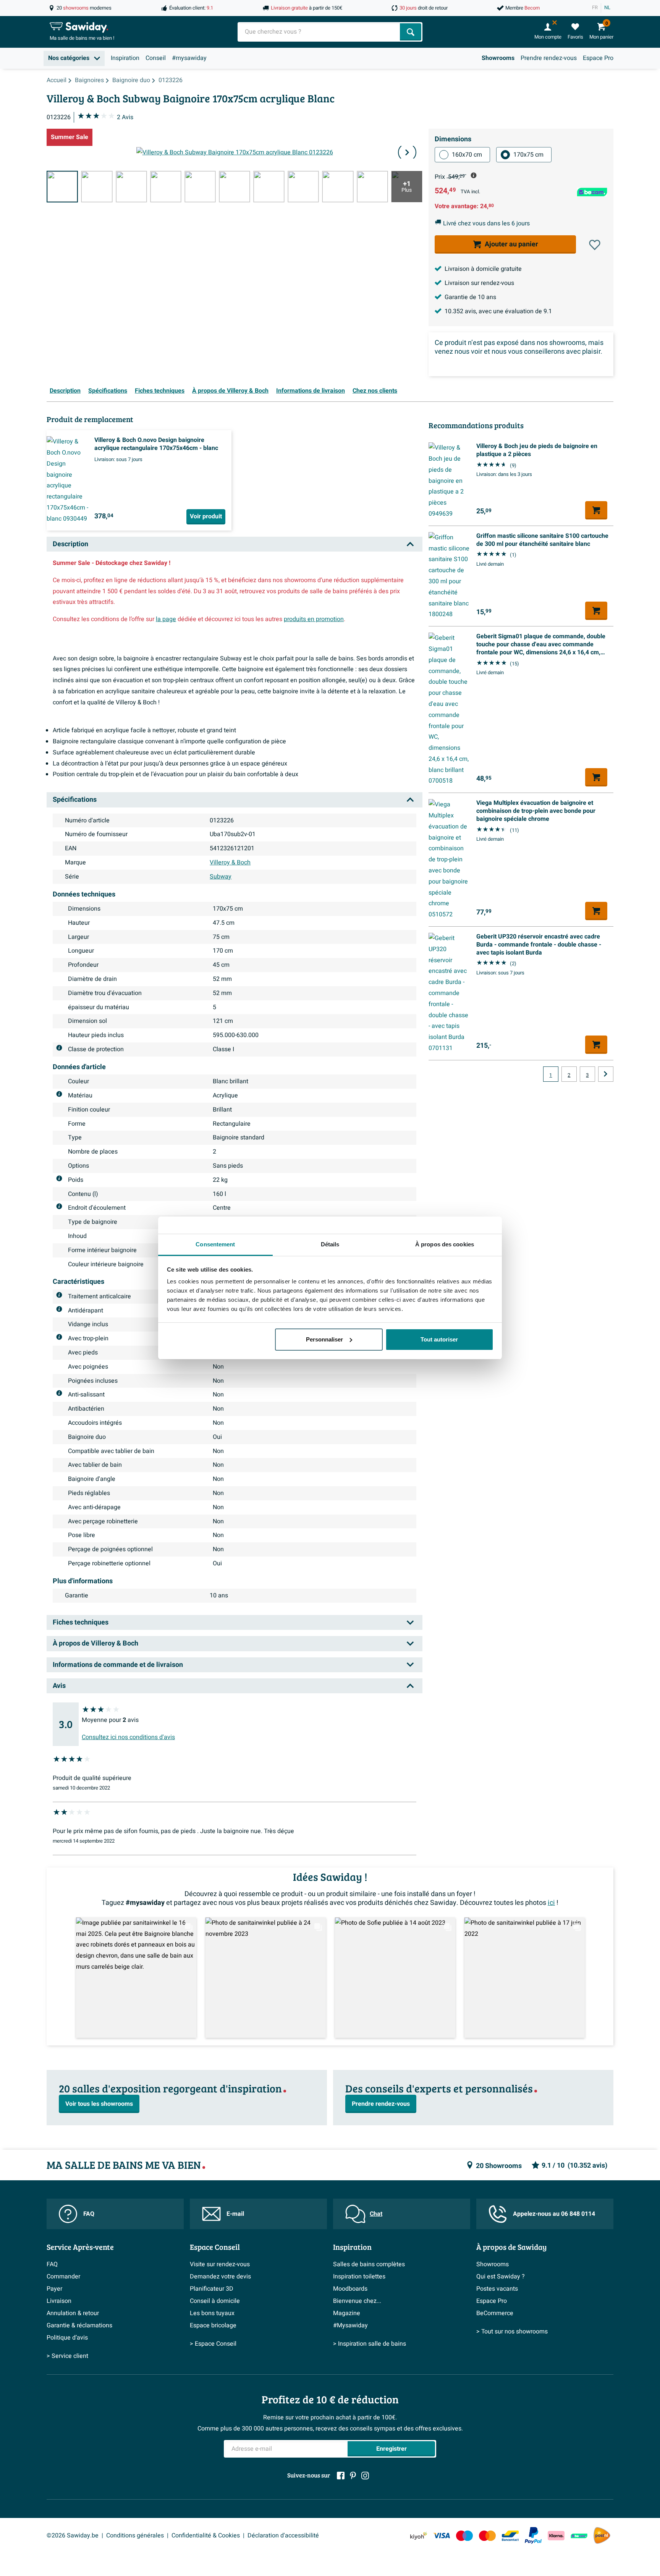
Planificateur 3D (212, 2289)
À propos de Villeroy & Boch (230, 391)
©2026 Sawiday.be (73, 2536)
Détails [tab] (330, 1244)
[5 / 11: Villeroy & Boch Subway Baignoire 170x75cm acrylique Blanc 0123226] (200, 186)
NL (607, 8)
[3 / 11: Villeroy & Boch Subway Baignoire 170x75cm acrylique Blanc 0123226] (131, 186)
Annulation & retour (73, 2313)
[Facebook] (341, 2476)
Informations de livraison (311, 391)
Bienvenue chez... (357, 2301)
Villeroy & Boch (230, 862)
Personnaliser (324, 1339)
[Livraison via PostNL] (602, 2536)
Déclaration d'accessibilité (283, 2536)
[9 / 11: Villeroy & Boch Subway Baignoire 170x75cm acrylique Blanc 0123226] (338, 186)
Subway (221, 877)
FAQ (89, 2214)
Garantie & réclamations (79, 2325)
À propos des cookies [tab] (445, 1244)
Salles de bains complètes (369, 2264)
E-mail (235, 2214)
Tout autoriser (439, 1339)
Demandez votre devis (220, 2277)
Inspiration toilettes (359, 2277)
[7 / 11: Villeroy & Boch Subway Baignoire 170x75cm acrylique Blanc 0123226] (269, 186)
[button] (595, 245)
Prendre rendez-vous (549, 58)
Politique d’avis (67, 2338)
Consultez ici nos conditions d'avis (128, 1737)
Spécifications (108, 391)
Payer (54, 2289)
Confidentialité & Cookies (206, 2536)
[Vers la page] (606, 1074)
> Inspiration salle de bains (370, 2344)
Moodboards (350, 2289)
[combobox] (319, 32)
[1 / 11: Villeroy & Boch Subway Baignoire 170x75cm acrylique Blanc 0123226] (62, 186)
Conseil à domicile (215, 2301)
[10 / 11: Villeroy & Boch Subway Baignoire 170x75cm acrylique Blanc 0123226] (372, 186)
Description (65, 391)
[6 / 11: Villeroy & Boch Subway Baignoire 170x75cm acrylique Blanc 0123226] (235, 186)
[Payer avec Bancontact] (510, 2536)
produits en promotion (314, 619)
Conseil (156, 58)
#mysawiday (189, 58)
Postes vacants (497, 2289)
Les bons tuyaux (212, 2313)
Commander (63, 2277)
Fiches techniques (160, 391)
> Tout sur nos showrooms (512, 2332)
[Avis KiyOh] (419, 2536)
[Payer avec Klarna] (556, 2536)
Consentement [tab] (215, 1244)
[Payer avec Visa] (442, 2536)
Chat (376, 2214)
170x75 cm (528, 155)
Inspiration (125, 58)
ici (551, 1903)
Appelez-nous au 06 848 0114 (554, 2214)
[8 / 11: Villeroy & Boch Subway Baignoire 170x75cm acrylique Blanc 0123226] (303, 186)
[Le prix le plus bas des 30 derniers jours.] (474, 175)
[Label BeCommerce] (579, 2536)
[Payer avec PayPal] (533, 2536)
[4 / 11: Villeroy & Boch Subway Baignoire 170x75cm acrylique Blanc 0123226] (166, 186)
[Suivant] (407, 152)
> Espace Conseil (213, 2344)
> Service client (67, 2356)
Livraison (59, 2301)
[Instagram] (365, 2476)
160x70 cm (467, 155)
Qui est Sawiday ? (501, 2277)
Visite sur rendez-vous (220, 2264)
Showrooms (498, 58)
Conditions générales (135, 2536)
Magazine (347, 2313)
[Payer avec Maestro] (464, 2536)
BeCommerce (495, 2313)
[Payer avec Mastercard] (487, 2536)
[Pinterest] (353, 2476)
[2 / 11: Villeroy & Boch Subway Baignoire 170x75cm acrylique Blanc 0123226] (97, 186)
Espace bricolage (213, 2325)
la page (166, 619)
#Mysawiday (350, 2325)
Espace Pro (598, 58)
